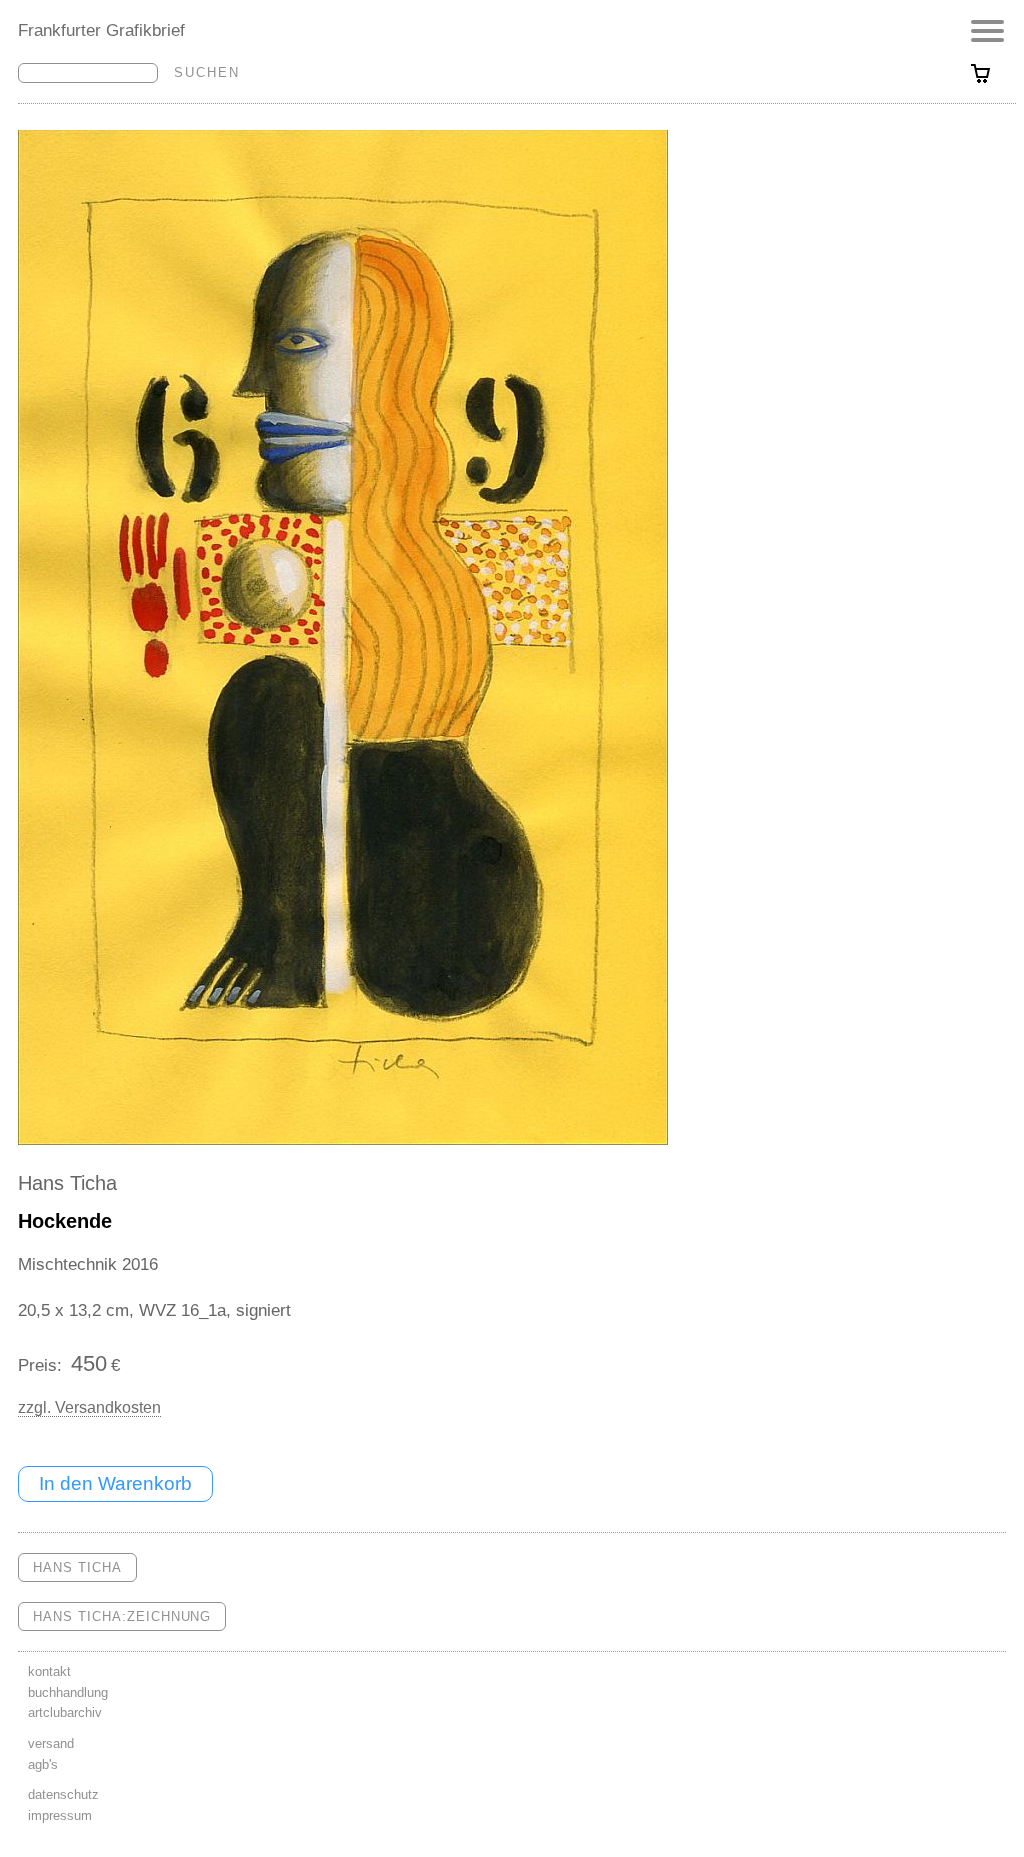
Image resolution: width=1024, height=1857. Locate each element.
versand (51, 1743)
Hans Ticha (67, 1183)
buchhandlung (68, 1692)
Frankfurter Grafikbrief (101, 30)
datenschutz (63, 1794)
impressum (60, 1815)
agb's (43, 1764)
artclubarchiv (65, 1712)
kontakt (49, 1671)
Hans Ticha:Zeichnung (122, 1616)
